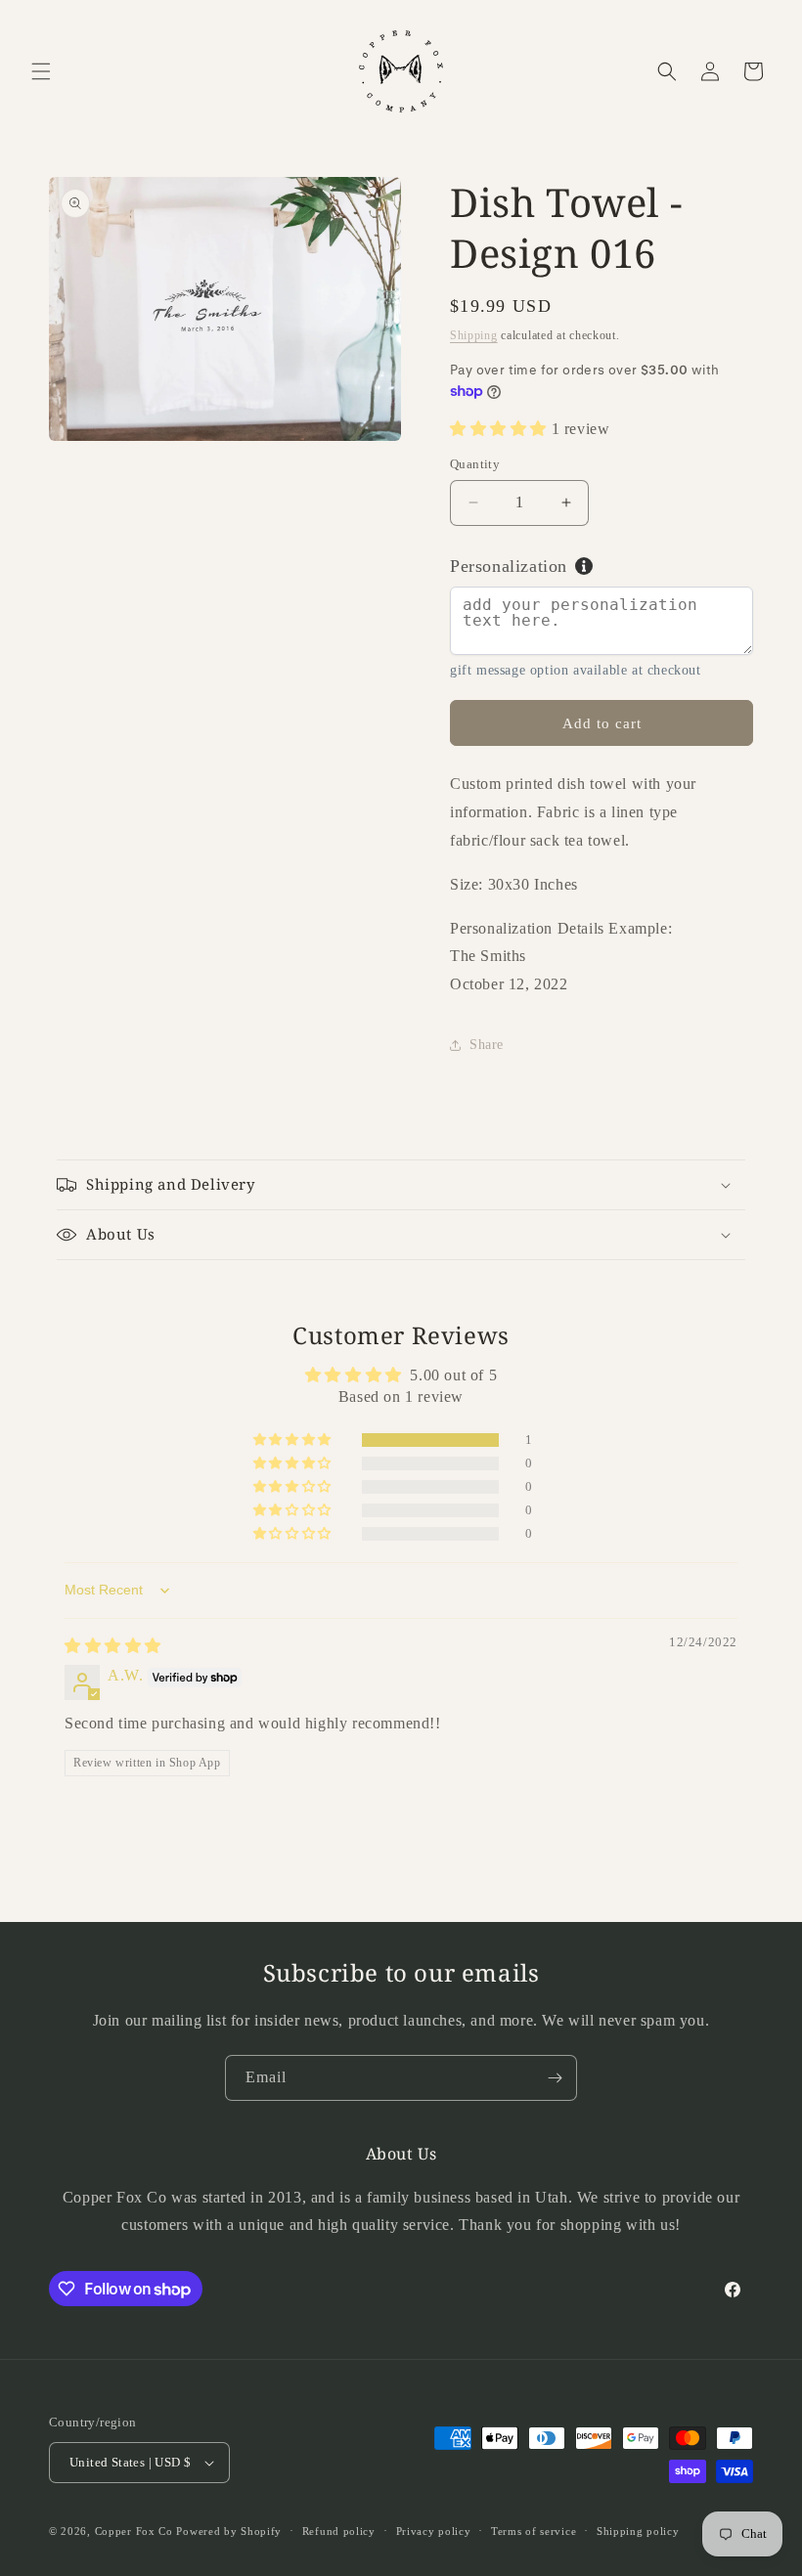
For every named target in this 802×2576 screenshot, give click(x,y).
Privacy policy (434, 2531)
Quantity (475, 464)
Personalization (509, 566)
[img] (113, 1646)
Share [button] (487, 1045)
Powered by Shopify (229, 2531)
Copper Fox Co (134, 2531)
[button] (41, 71)
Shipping (474, 335)
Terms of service (534, 2531)
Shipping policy (638, 2531)
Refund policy (339, 2531)
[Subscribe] (555, 2078)
